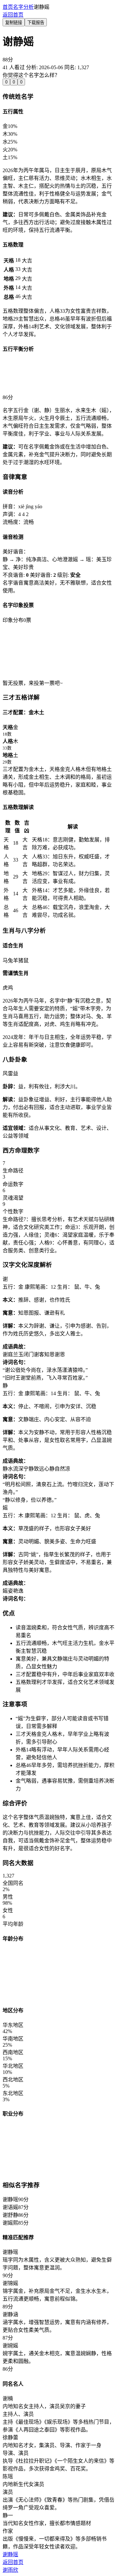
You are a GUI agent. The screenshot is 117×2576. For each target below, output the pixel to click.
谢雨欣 (10, 2570)
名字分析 (23, 7)
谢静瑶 (10, 2554)
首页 (8, 7)
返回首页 (13, 15)
